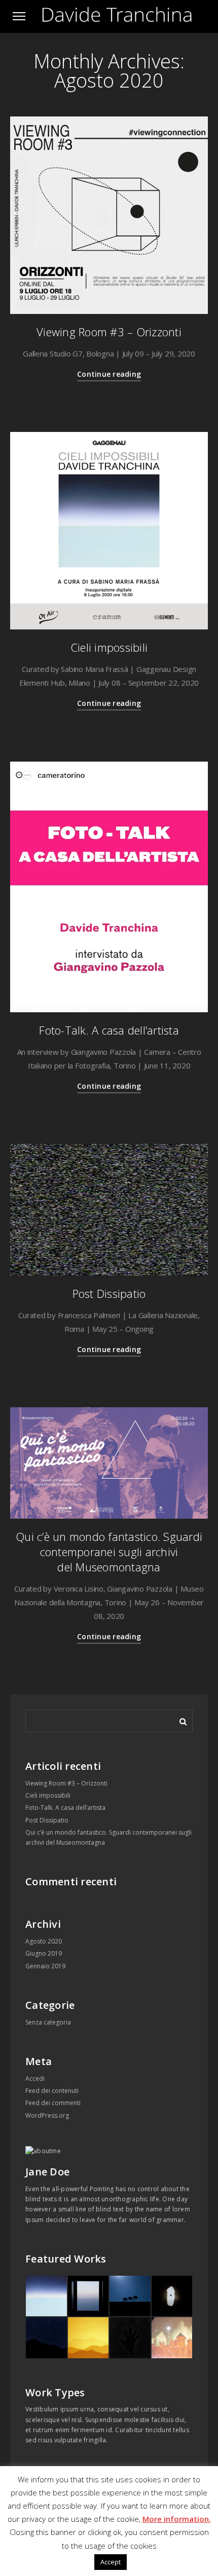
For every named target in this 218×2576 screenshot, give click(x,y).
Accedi (35, 2078)
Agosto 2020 (44, 1941)
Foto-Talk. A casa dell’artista (109, 1030)
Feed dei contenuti (52, 2091)
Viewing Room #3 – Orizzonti (109, 332)
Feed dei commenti (53, 2103)
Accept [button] (111, 2562)
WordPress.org (47, 2115)
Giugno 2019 (44, 1953)
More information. (177, 2519)
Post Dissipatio (109, 1293)
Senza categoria (48, 2022)
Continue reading (109, 374)
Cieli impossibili (109, 647)
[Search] (179, 1719)
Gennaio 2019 (45, 1966)
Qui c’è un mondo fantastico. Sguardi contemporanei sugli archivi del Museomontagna (109, 1552)
